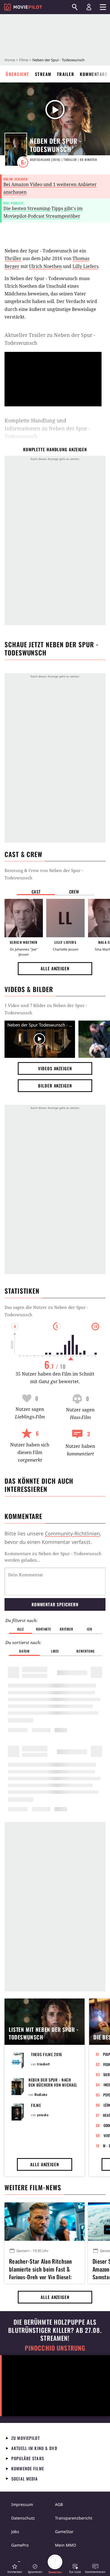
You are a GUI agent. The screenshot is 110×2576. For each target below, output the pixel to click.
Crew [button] (74, 892)
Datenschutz (23, 2518)
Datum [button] (24, 1651)
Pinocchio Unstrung (55, 2348)
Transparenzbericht (74, 2518)
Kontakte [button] (43, 1629)
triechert (43, 2064)
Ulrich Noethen (45, 266)
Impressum (22, 2504)
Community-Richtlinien (72, 1533)
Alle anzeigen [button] (55, 968)
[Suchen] (75, 7)
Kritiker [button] (66, 1629)
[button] (15, 2569)
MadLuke (41, 2094)
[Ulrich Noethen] (24, 918)
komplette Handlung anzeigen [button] (55, 449)
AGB (59, 2504)
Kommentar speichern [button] (55, 1604)
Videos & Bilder (29, 989)
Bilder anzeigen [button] (55, 1086)
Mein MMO (66, 2545)
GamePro (20, 2545)
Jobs (15, 2532)
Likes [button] (55, 1651)
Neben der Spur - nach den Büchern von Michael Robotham (53, 2085)
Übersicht (17, 74)
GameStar (64, 2532)
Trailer (66, 74)
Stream (43, 74)
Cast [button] (36, 892)
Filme (24, 60)
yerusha (43, 2115)
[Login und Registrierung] (89, 7)
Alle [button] (20, 1629)
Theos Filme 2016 (47, 2054)
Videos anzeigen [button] (55, 1068)
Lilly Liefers (85, 266)
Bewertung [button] (85, 1651)
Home (10, 60)
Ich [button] (89, 1629)
